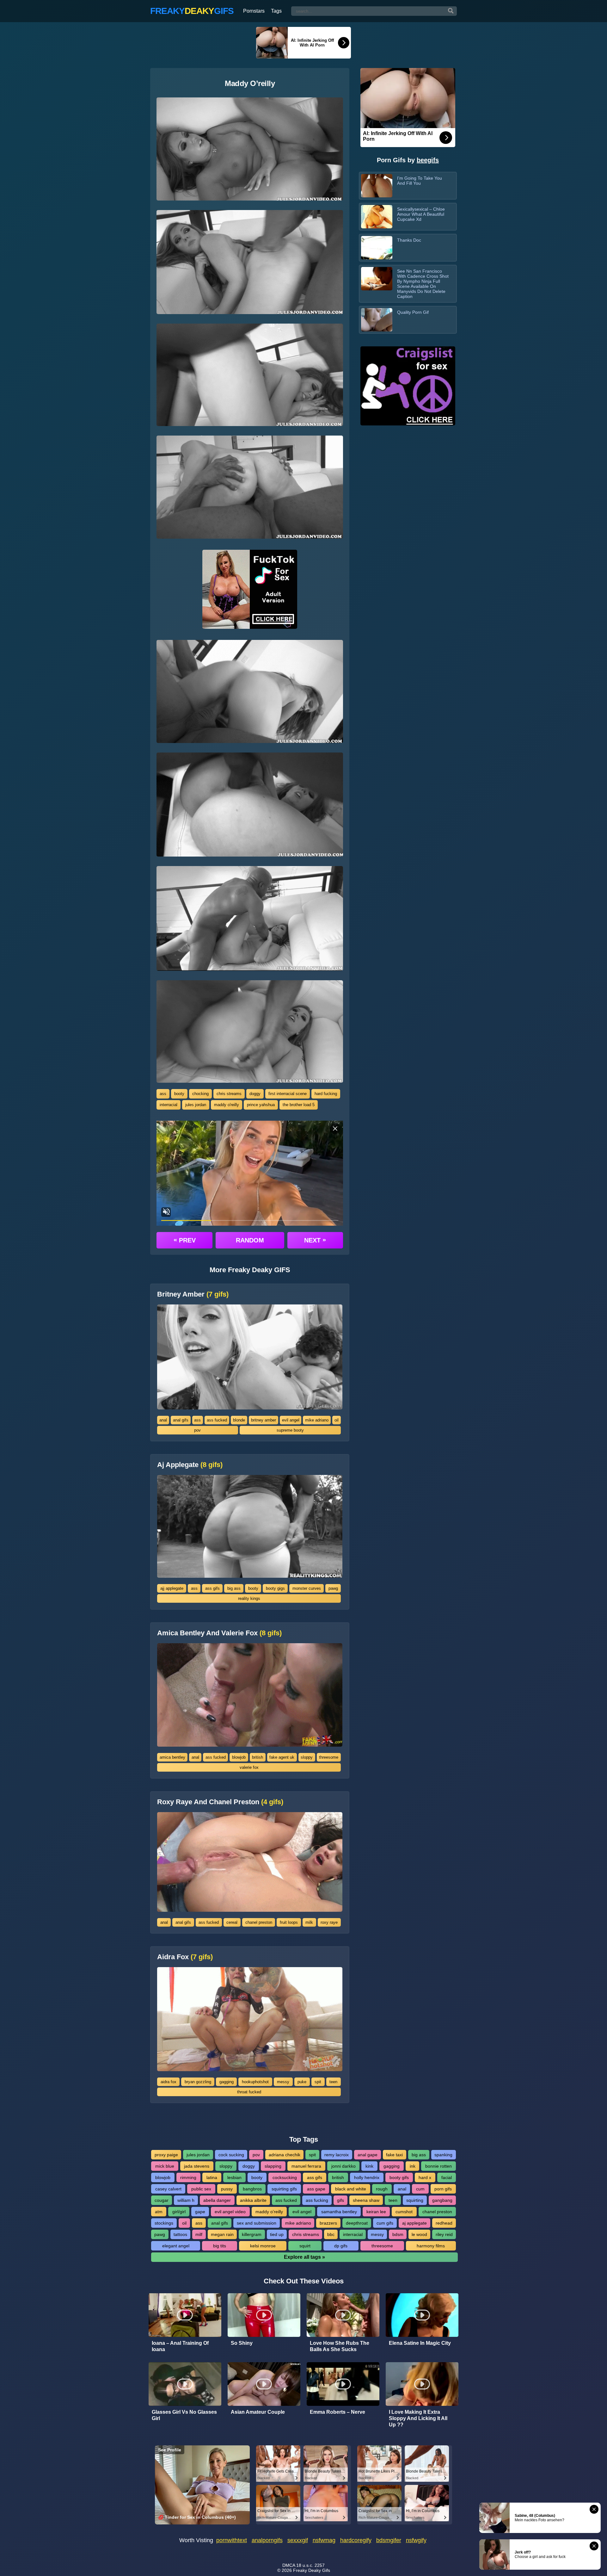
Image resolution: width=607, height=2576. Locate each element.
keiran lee (376, 2212)
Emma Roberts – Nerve (337, 2412)
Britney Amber (193, 1294)
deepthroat (357, 2223)
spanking (443, 2155)
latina (212, 2177)
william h (186, 2200)
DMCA (289, 2565)
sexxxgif (298, 2540)
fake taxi (394, 2155)
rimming (188, 2177)
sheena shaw (366, 2200)
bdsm (398, 2234)
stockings (164, 2223)
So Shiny (242, 2343)
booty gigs (275, 1588)
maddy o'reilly (227, 1105)
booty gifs (399, 2177)
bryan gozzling (198, 2082)
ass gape (316, 2189)
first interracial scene (288, 1094)
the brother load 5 (299, 1105)
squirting (415, 2200)
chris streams (229, 1094)
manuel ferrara (306, 2166)
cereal (232, 1922)
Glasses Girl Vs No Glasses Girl (184, 2415)
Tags (276, 11)
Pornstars (254, 11)
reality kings (249, 1598)
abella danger (217, 2200)
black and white (351, 2189)
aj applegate (414, 2223)
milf (199, 2234)
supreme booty (290, 1430)
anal (163, 1420)
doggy (255, 1094)
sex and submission (257, 2223)
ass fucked (217, 1420)
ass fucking (317, 2200)
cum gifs (385, 2223)
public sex (201, 2189)
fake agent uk (282, 1757)
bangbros (252, 2189)
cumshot (404, 2212)
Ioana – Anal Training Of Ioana (180, 2346)
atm (159, 2212)
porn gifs (443, 2189)
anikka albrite (253, 2200)
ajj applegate (172, 1588)
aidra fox (169, 2082)
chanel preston (259, 1922)
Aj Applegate (190, 1465)
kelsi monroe (263, 2246)
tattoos (180, 2234)
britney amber (264, 1420)
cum (420, 2189)
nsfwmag (324, 2540)
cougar (162, 2200)
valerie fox (249, 1767)
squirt (305, 2246)
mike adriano (317, 1420)
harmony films (431, 2246)
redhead (444, 2223)
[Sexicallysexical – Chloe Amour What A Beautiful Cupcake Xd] (377, 217)
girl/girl (179, 2212)
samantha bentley (339, 2212)
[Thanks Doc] (377, 248)
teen (333, 2082)
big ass (234, 1588)
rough (382, 2189)
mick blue (165, 2166)
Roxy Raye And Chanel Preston (220, 1802)
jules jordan (196, 1105)
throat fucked (249, 2092)
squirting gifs (284, 2189)
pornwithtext (232, 2540)
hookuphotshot (255, 2082)
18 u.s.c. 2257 (310, 2565)
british (258, 1757)
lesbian (234, 2177)
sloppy (307, 1757)
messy (283, 2082)
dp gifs (341, 2246)
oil (337, 1420)
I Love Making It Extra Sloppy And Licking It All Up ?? (418, 2418)
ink (413, 2166)
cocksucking (285, 2177)
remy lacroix (337, 2155)
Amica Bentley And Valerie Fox (219, 1633)
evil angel (291, 1420)
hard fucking (326, 1094)
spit (318, 2082)
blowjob (239, 1757)
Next (315, 1240)
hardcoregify (356, 2540)
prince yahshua (261, 1105)
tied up (277, 2234)
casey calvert (168, 2189)
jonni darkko (343, 2166)
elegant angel (176, 2246)
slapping (273, 2166)
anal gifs (181, 1420)
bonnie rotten (438, 2166)
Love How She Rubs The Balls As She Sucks (340, 2346)
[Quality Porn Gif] (377, 320)
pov (197, 1430)
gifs (340, 2200)
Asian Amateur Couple (258, 2412)
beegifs (428, 160)
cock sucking (231, 2155)
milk (309, 1922)
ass (163, 1094)
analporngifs (267, 2540)
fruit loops (289, 1922)
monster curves (307, 1588)
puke (302, 2082)
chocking (200, 1094)
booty (179, 1094)
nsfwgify (416, 2540)
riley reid (444, 2234)
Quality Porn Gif (413, 312)
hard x (425, 2177)
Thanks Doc (409, 240)
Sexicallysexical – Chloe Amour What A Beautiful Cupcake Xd (421, 214)
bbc (331, 2234)
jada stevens (197, 2166)
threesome (329, 1757)
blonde (239, 1420)
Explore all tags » (304, 2257)
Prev (185, 1240)
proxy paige (166, 2155)
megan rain (222, 2234)
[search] (451, 11)
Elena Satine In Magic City (420, 2343)
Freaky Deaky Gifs (312, 2570)
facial (447, 2177)
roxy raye (329, 1922)
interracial (169, 1105)
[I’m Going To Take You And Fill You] (377, 186)
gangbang (442, 2200)
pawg (333, 1588)
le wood (419, 2234)
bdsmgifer (389, 2540)
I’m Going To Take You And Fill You (420, 181)
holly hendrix (367, 2177)
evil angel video (230, 2212)
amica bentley (172, 1757)
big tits (220, 2246)
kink (369, 2166)
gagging (227, 2082)
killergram (252, 2234)
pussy (227, 2189)
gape (200, 2212)
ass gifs (212, 1588)
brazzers (328, 2223)
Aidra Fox (185, 1957)
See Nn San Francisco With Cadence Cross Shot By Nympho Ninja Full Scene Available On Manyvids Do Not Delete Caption (423, 284)
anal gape (368, 2155)
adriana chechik (285, 2155)
